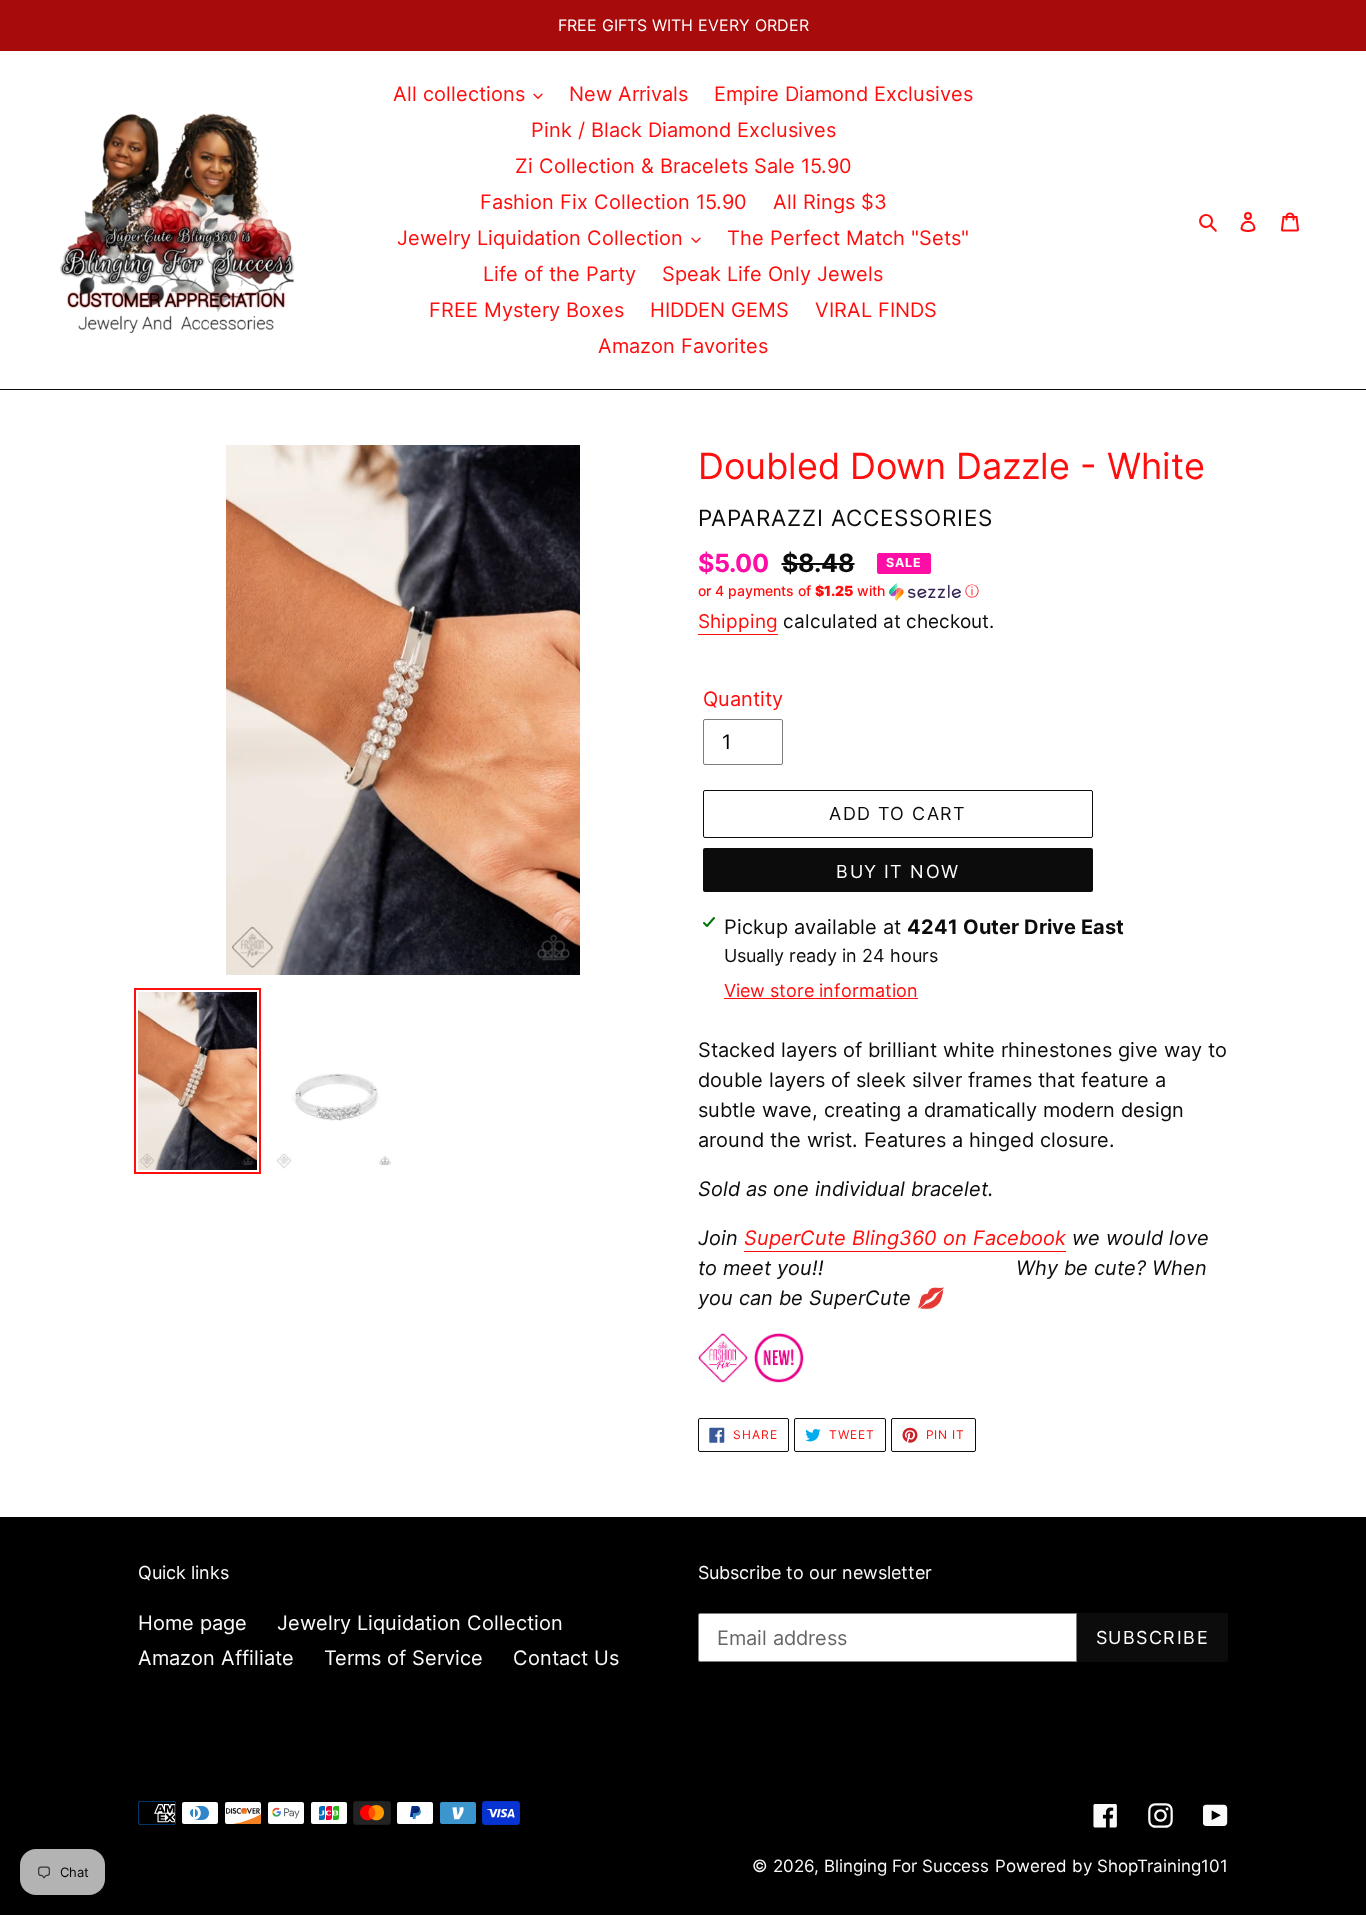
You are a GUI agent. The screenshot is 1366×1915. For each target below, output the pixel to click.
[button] (838, 591)
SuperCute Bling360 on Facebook (905, 1238)
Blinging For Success (906, 1866)
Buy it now (897, 871)
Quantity (743, 699)
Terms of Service (403, 1658)
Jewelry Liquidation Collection (420, 1623)
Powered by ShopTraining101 (1111, 1866)
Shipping (738, 621)
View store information (821, 990)
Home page (192, 1623)
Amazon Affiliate (216, 1658)
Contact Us (566, 1658)
